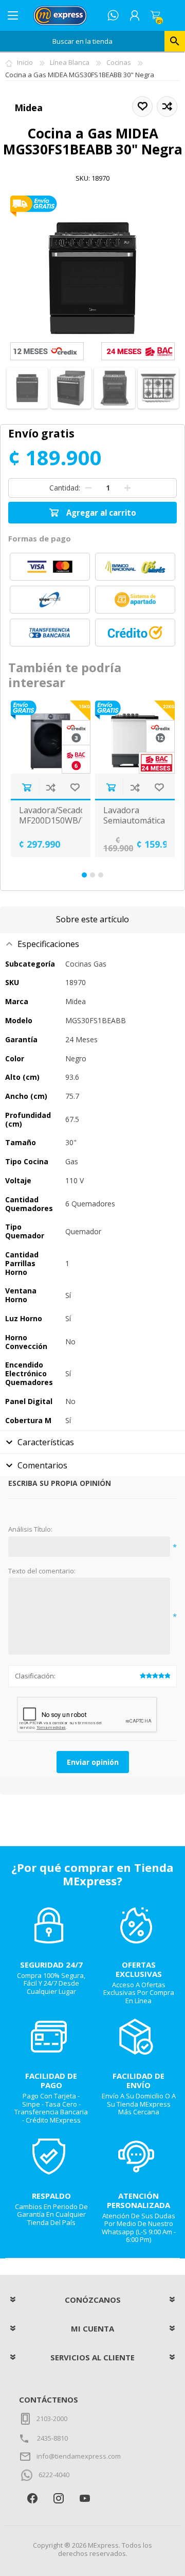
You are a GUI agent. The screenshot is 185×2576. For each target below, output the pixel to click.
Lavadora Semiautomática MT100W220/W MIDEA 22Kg (134, 825)
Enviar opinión (93, 1762)
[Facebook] (32, 2498)
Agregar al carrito (26, 787)
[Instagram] (58, 2498)
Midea (29, 108)
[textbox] (82, 41)
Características (46, 1442)
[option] (50, 779)
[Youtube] (85, 2498)
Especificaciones (48, 944)
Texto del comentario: (42, 1571)
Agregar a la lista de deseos (75, 787)
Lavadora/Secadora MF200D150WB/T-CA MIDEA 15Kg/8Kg (51, 825)
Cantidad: (65, 487)
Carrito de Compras (155, 15)
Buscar (175, 41)
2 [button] (92, 875)
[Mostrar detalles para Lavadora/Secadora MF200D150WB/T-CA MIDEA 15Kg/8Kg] (51, 737)
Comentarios (42, 1465)
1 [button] (84, 875)
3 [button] (101, 875)
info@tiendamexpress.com (79, 2456)
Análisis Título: (30, 1530)
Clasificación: (35, 1676)
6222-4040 (54, 2475)
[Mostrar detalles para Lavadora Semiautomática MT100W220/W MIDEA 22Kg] (135, 737)
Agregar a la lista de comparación (51, 787)
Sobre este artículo (92, 919)
